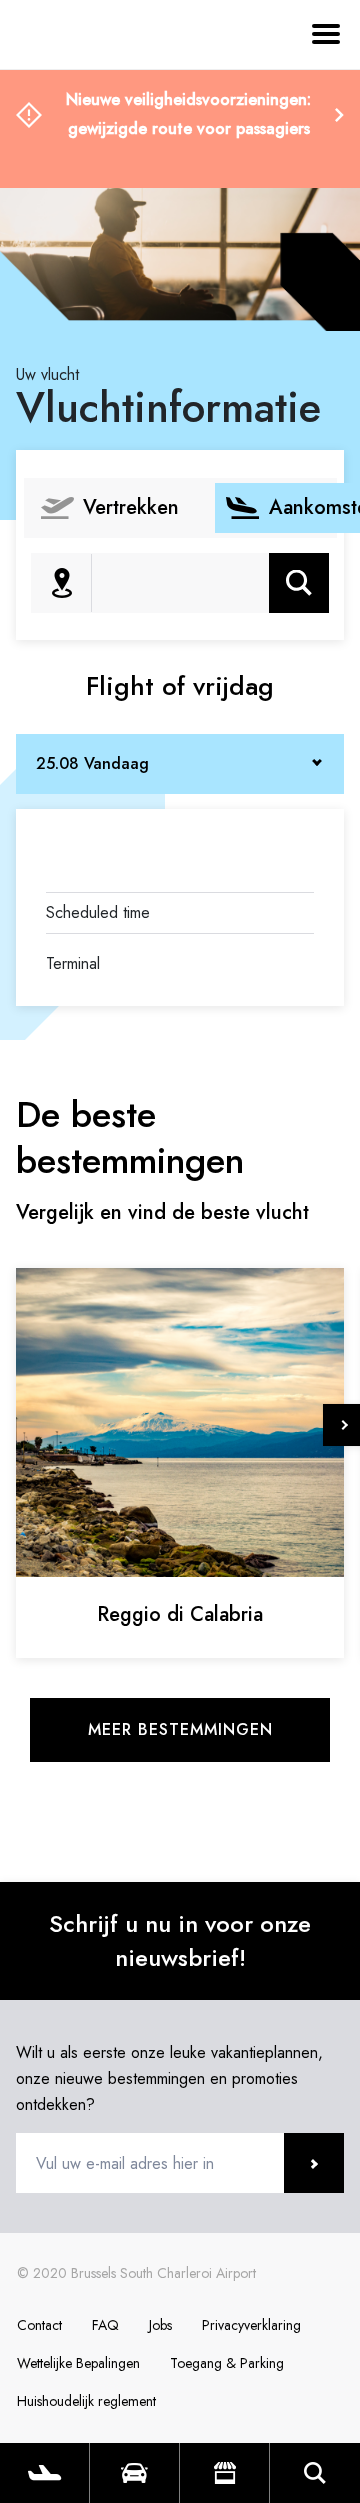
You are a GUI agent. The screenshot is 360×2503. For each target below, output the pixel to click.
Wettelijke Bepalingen (78, 2363)
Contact (39, 2325)
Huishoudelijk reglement (86, 2401)
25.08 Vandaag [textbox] (92, 763)
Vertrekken (131, 507)
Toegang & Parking (227, 2363)
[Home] (70, 128)
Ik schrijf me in (314, 2163)
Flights (44, 2473)
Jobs (160, 2325)
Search (315, 2473)
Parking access (134, 2473)
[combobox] (180, 764)
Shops (224, 2473)
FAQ (105, 2325)
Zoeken (299, 582)
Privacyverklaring (251, 2325)
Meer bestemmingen (180, 1729)
